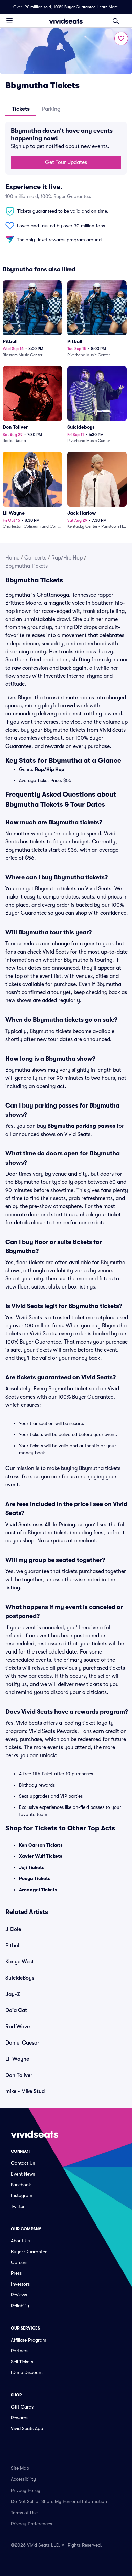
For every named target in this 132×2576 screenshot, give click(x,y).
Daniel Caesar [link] (22, 2043)
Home (12, 558)
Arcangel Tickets (38, 1890)
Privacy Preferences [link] (31, 2524)
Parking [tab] (51, 109)
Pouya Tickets (35, 1878)
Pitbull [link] (13, 1946)
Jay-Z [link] (13, 1994)
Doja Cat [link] (16, 2010)
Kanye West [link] (20, 1962)
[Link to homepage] (66, 21)
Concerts (35, 558)
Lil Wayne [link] (17, 2059)
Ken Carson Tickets (41, 1845)
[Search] (116, 21)
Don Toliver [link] (19, 2075)
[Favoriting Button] (121, 38)
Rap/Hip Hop (67, 558)
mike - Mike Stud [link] (25, 2091)
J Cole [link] (13, 1929)
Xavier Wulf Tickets (41, 1856)
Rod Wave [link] (18, 2027)
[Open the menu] (9, 21)
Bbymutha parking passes (81, 1126)
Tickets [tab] (21, 109)
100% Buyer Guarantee (74, 7)
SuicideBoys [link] (20, 1978)
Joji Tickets (32, 1867)
